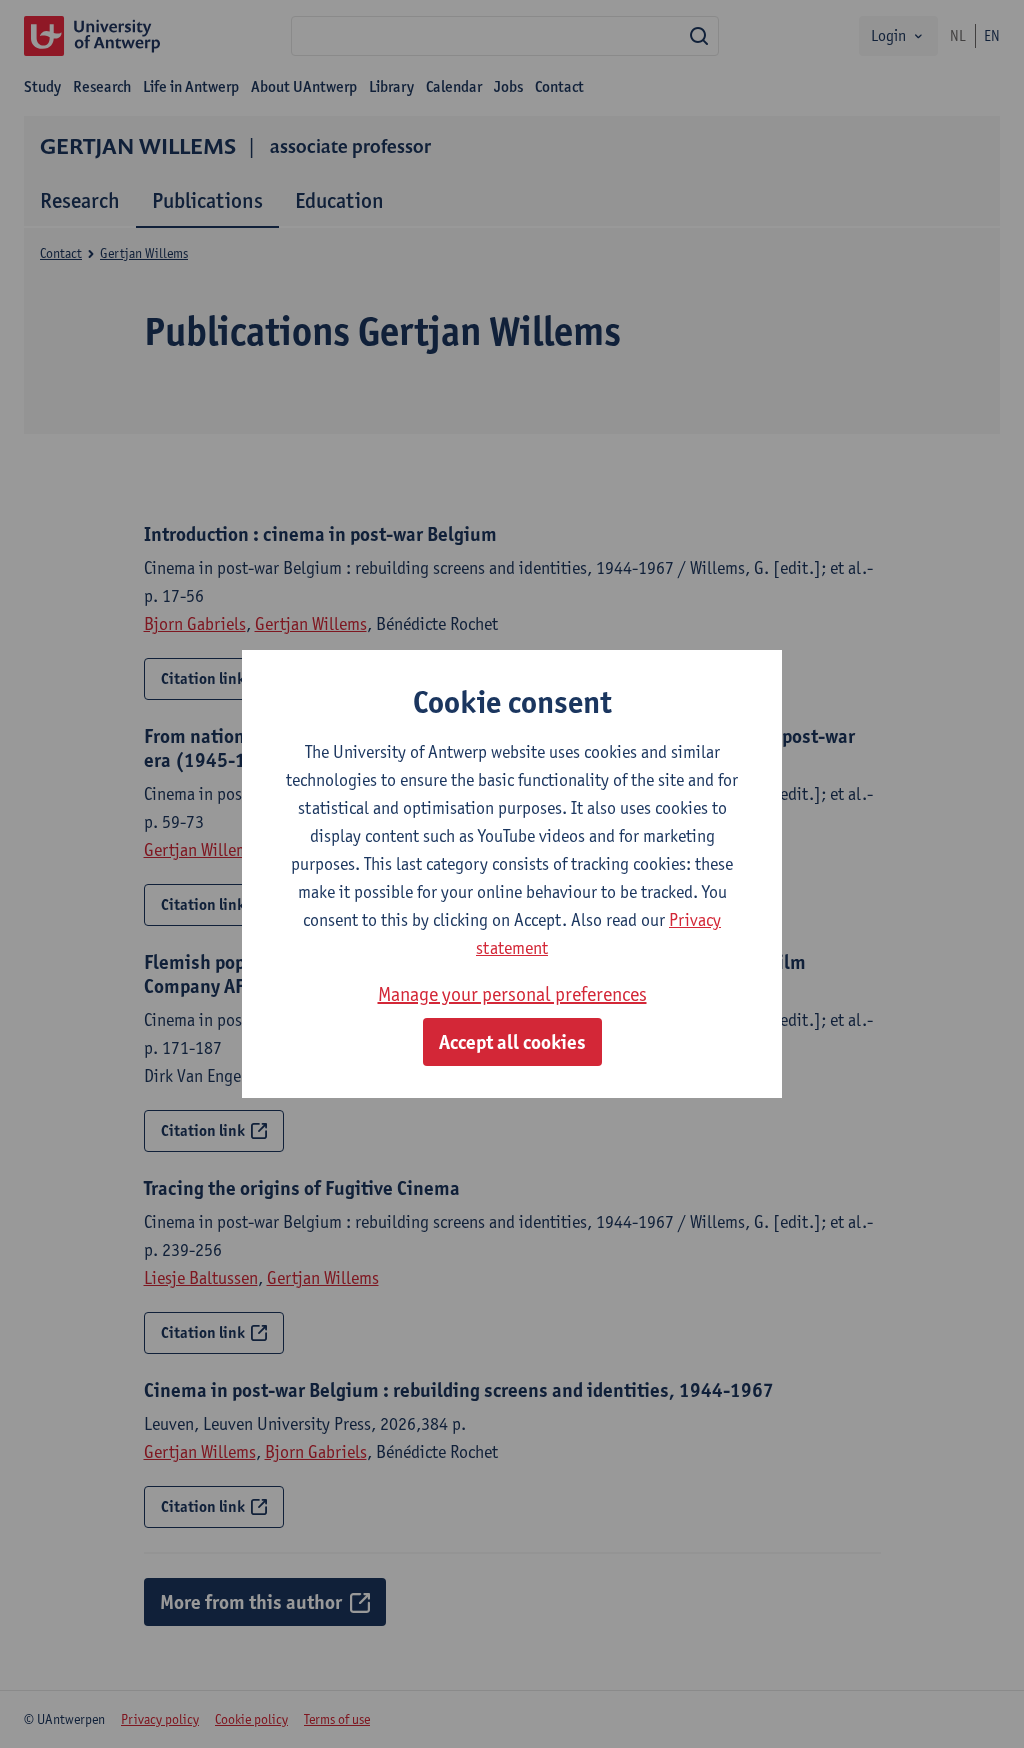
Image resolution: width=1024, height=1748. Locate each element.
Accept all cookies (512, 1042)
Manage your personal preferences (512, 994)
